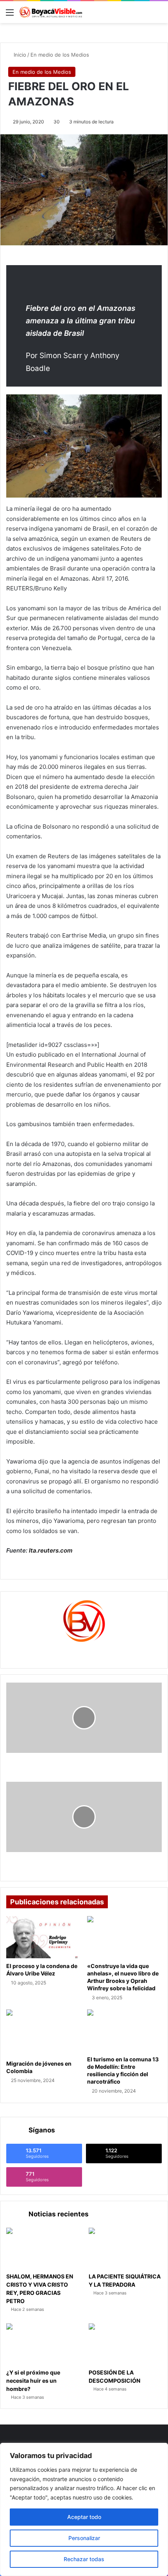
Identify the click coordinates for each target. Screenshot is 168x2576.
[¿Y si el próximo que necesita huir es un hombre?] (43, 2344)
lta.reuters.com (51, 1550)
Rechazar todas (84, 2559)
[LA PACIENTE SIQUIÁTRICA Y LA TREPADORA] (125, 2248)
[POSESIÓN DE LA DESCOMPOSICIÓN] (125, 2344)
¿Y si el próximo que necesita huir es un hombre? (33, 2381)
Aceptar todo (84, 2517)
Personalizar (84, 2538)
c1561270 (84, 1652)
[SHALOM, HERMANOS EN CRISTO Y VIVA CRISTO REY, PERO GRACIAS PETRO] (43, 2248)
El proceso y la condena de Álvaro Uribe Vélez (42, 1970)
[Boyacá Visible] (51, 12)
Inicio (19, 55)
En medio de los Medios (60, 55)
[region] (84, 2509)
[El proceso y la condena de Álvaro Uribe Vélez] (44, 1937)
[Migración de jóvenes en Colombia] (44, 2032)
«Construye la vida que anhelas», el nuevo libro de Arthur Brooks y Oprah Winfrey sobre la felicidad (123, 1977)
